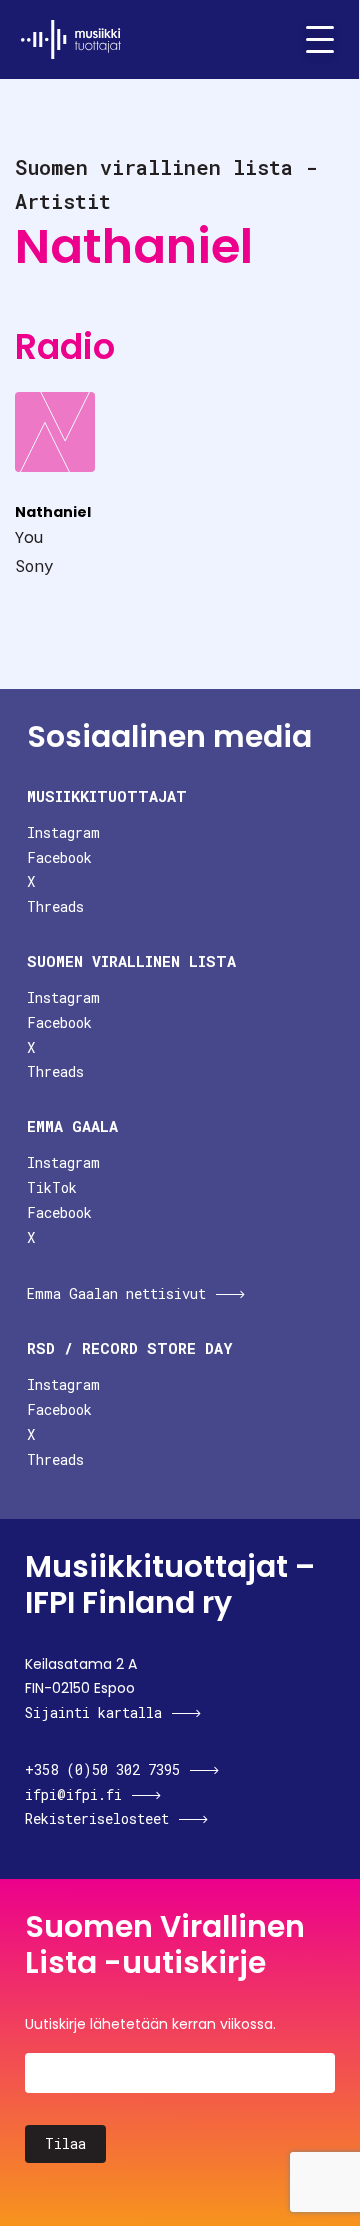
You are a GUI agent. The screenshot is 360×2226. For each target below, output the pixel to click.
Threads (55, 906)
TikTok (52, 1187)
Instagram (63, 832)
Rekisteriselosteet (97, 1818)
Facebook (59, 857)
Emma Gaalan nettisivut (116, 1293)
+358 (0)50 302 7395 (102, 1769)
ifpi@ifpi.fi (73, 1794)
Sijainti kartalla (93, 1712)
